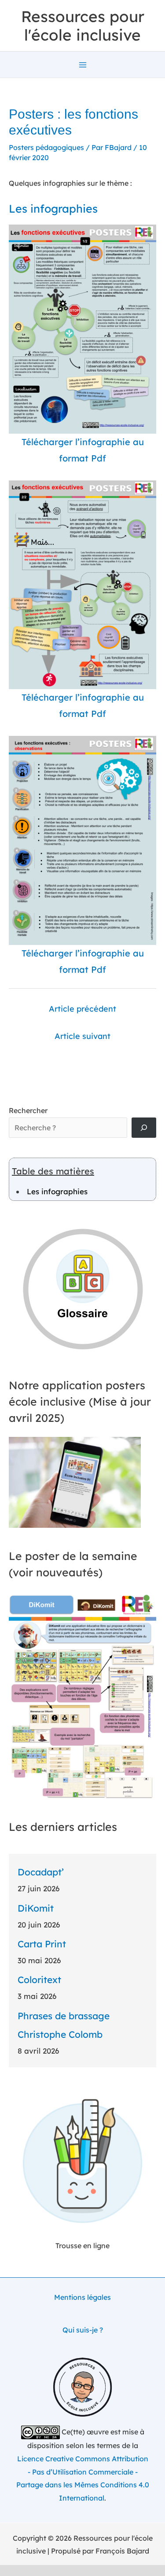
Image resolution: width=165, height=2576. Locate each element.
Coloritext (39, 1980)
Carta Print (42, 1944)
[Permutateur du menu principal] (83, 65)
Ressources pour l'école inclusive (83, 26)
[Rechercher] (144, 1128)
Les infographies (57, 1191)
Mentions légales (82, 2297)
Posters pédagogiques (46, 147)
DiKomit (36, 1908)
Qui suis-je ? (83, 2330)
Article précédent (82, 1009)
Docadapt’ (41, 1872)
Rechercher (28, 1110)
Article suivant (82, 1036)
